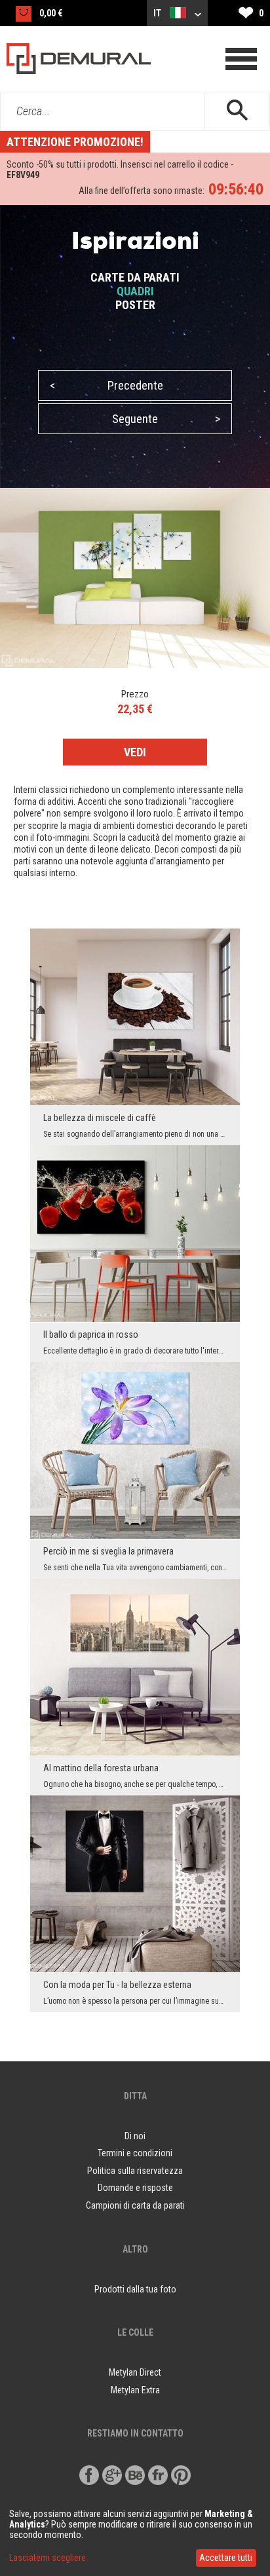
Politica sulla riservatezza (135, 2171)
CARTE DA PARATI (135, 277)
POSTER (135, 305)
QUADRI (135, 291)
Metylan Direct (135, 2372)
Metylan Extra (135, 2390)
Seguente (166, 419)
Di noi (135, 2136)
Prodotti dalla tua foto (135, 2289)
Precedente (106, 385)
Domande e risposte (135, 2188)
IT (158, 13)
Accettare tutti (226, 2558)
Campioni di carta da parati (135, 2205)
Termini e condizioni (135, 2153)
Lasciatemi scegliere (48, 2558)
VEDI (135, 752)
